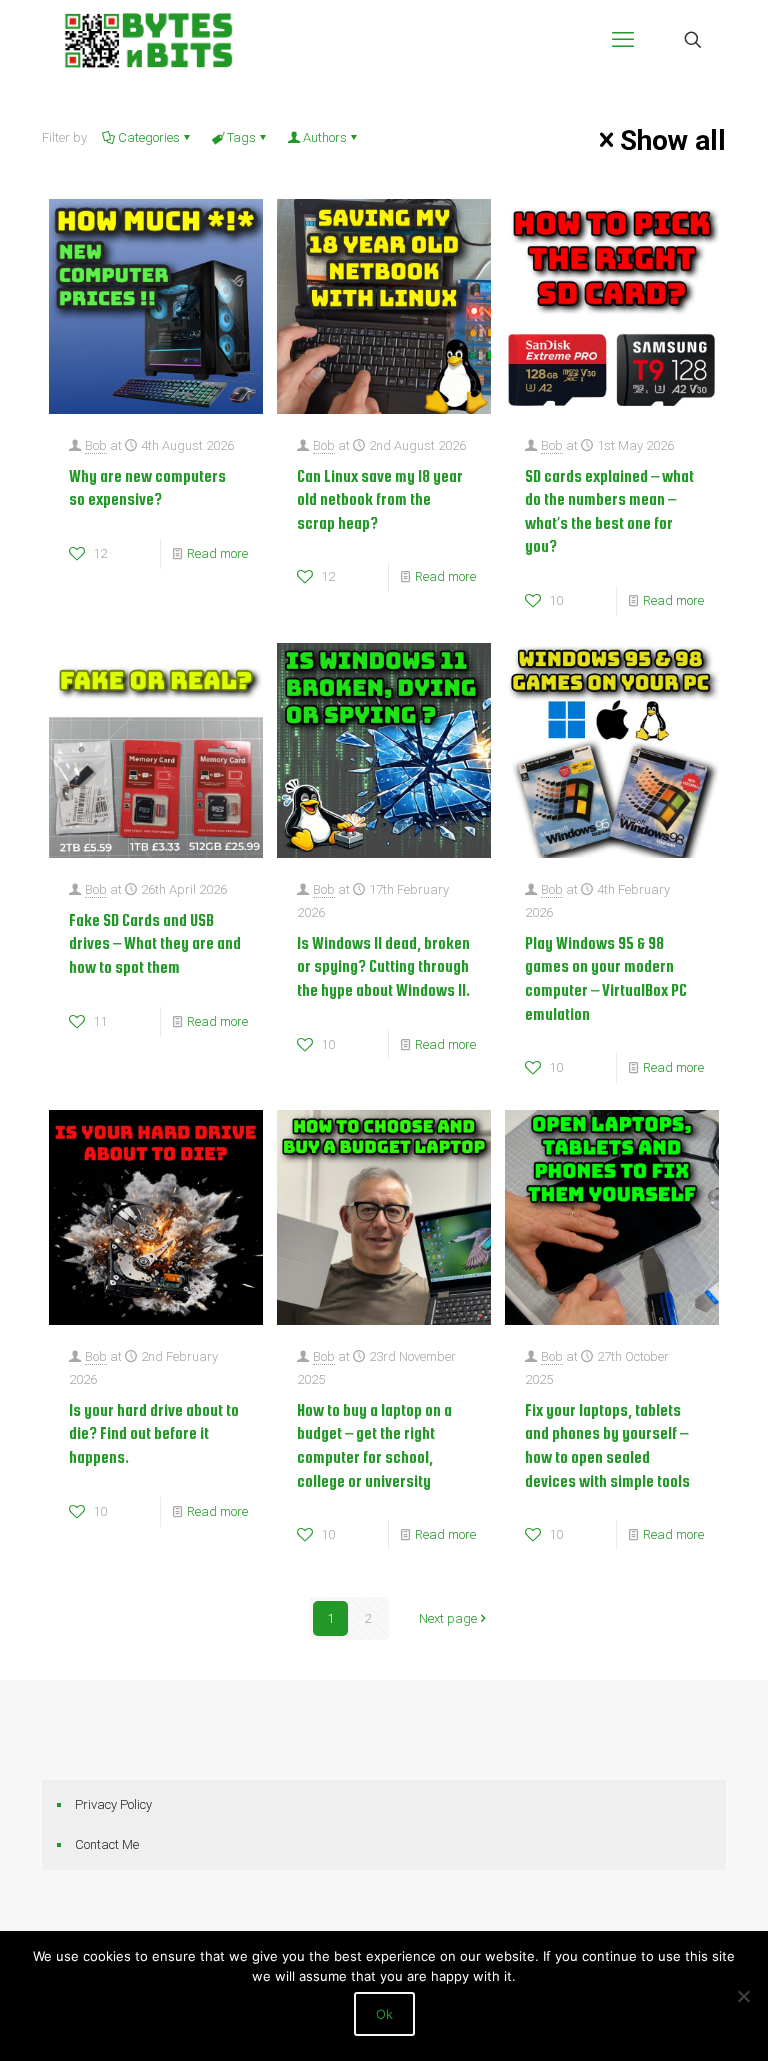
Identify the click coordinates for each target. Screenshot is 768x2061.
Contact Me (107, 1844)
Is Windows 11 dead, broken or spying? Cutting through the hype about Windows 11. (383, 966)
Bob (96, 445)
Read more (217, 553)
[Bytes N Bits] (148, 40)
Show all (673, 140)
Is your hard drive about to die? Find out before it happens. (154, 1433)
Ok (384, 2014)
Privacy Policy (113, 1804)
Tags (241, 137)
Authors (325, 137)
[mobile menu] (623, 40)
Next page (448, 1618)
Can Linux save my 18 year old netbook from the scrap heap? (380, 499)
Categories (149, 137)
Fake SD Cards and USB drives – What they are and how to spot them (155, 943)
